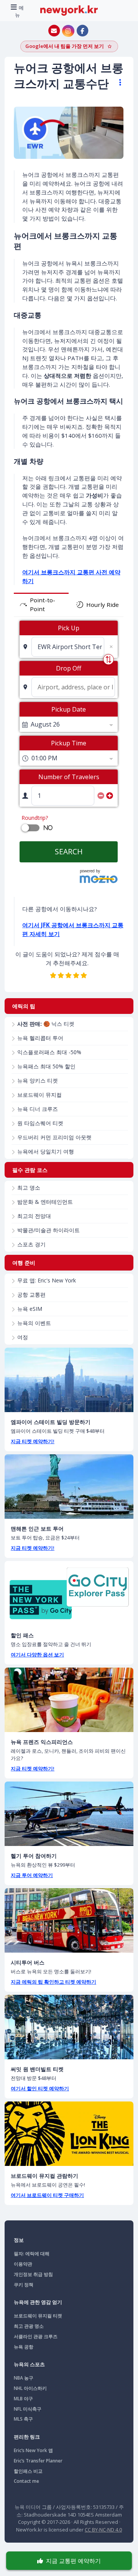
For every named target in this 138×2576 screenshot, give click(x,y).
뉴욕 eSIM (30, 1309)
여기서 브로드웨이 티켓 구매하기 (47, 2195)
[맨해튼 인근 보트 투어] (69, 1487)
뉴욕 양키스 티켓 (38, 1080)
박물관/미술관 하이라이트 (48, 1230)
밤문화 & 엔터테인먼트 (45, 1202)
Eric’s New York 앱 (33, 2450)
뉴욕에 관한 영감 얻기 (38, 2302)
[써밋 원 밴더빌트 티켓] (69, 2027)
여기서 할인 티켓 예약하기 (40, 2088)
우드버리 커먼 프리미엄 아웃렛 (54, 1137)
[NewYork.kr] (69, 10)
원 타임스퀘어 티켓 (40, 1123)
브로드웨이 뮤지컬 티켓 (38, 2316)
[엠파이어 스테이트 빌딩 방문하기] (69, 1380)
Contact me (26, 2481)
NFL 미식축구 (28, 2409)
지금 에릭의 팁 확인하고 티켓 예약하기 (53, 1982)
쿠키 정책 (24, 2285)
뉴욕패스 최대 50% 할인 (46, 1066)
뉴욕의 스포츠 (29, 2364)
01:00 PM (44, 758)
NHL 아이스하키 (30, 2388)
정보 (19, 2240)
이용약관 (23, 2264)
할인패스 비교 (28, 2471)
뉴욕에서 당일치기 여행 (46, 1151)
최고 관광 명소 (29, 2326)
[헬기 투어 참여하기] (69, 1814)
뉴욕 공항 (24, 2347)
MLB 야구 (23, 2399)
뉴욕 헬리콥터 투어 (40, 1038)
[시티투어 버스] (69, 1920)
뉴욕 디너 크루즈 (38, 1109)
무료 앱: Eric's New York (47, 1280)
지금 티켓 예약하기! (33, 1441)
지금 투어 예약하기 (32, 1875)
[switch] (25, 828)
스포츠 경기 (31, 1244)
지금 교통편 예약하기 (73, 2561)
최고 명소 (29, 1187)
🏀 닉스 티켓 (46, 1024)
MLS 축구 (23, 2419)
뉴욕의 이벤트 (34, 1323)
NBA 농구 (24, 2378)
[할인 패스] (69, 1593)
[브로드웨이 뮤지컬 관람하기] (69, 2134)
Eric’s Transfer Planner (38, 2461)
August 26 (45, 724)
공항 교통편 (31, 1295)
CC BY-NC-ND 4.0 (103, 2530)
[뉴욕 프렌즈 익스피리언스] (69, 1700)
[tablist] (69, 605)
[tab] (41, 605)
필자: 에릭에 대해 (32, 2254)
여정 (23, 1337)
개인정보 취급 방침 (33, 2274)
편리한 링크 (27, 2437)
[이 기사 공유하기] (117, 82)
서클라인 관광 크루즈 (36, 2336)
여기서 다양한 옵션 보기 (37, 1655)
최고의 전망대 (34, 1216)
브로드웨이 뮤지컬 (39, 1095)
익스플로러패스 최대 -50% (49, 1052)
